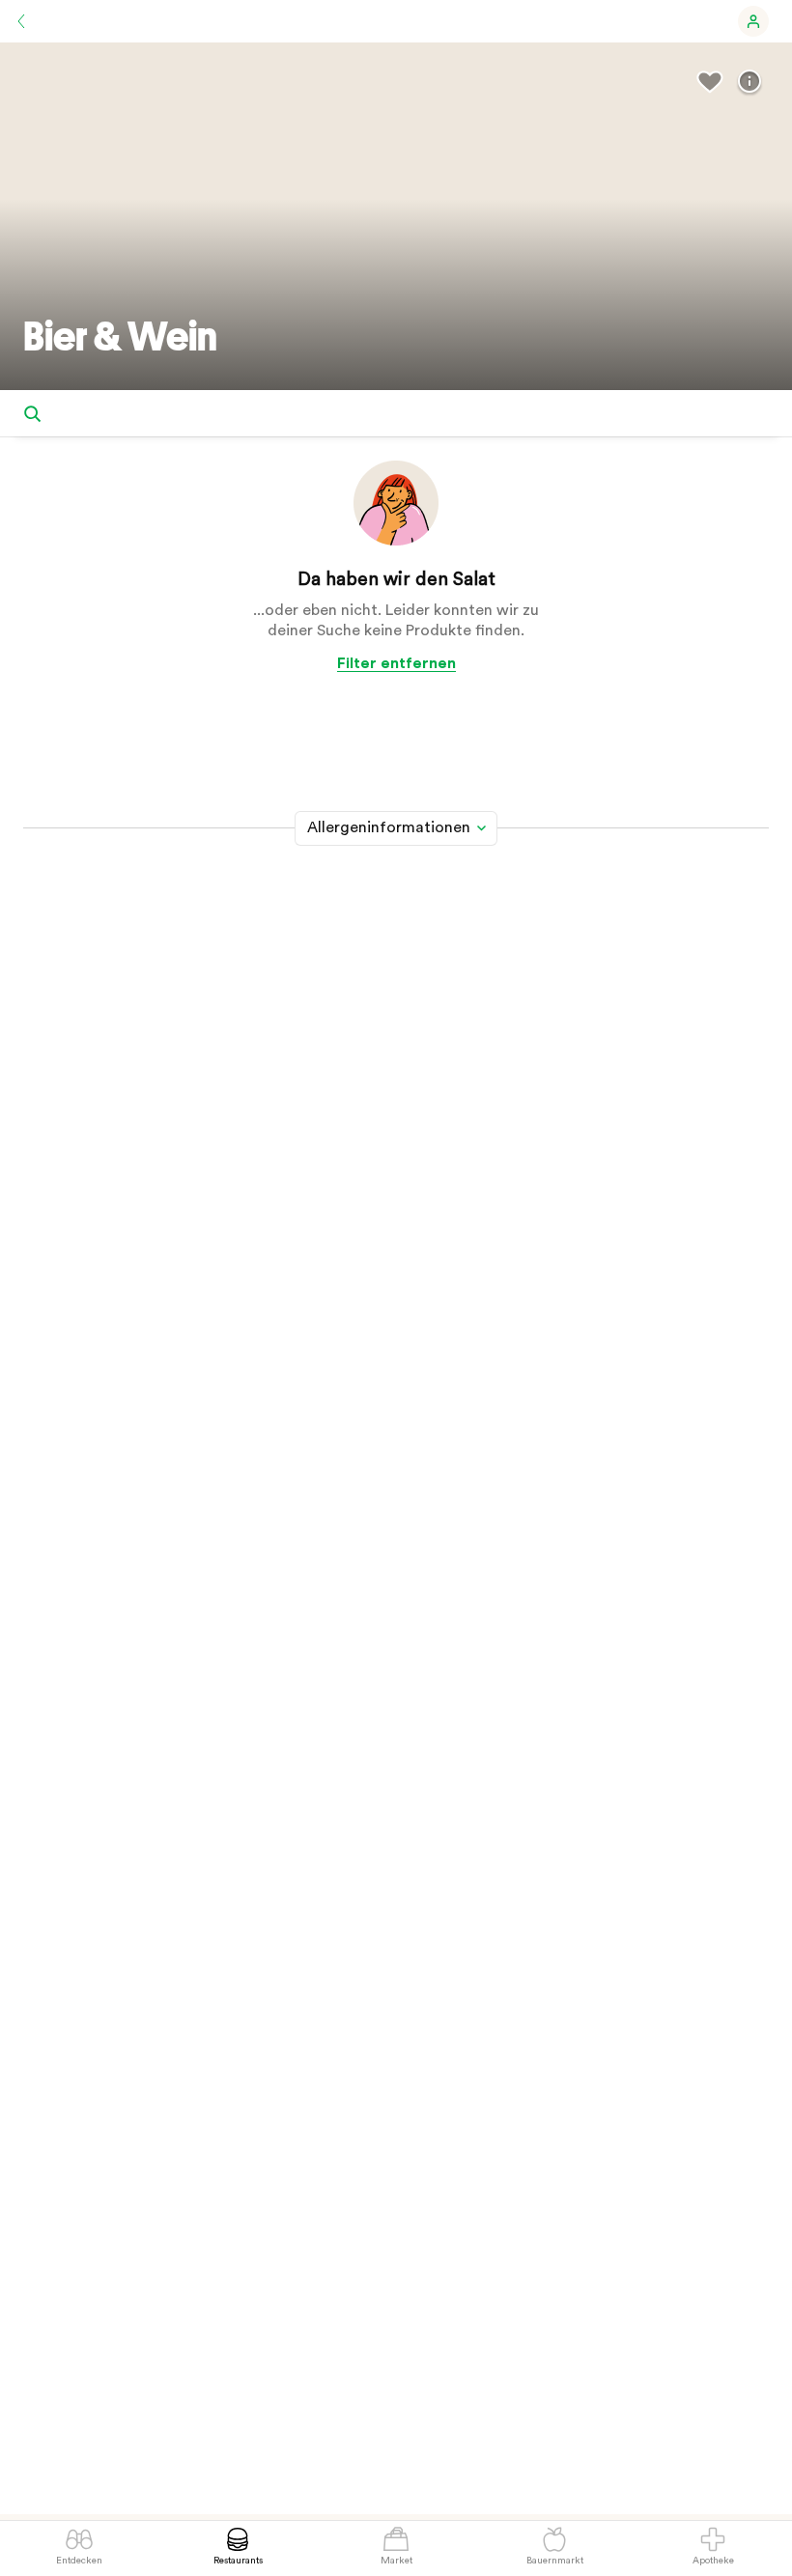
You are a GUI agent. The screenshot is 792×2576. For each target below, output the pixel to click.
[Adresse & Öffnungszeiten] (750, 82)
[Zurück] (21, 21)
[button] (753, 21)
